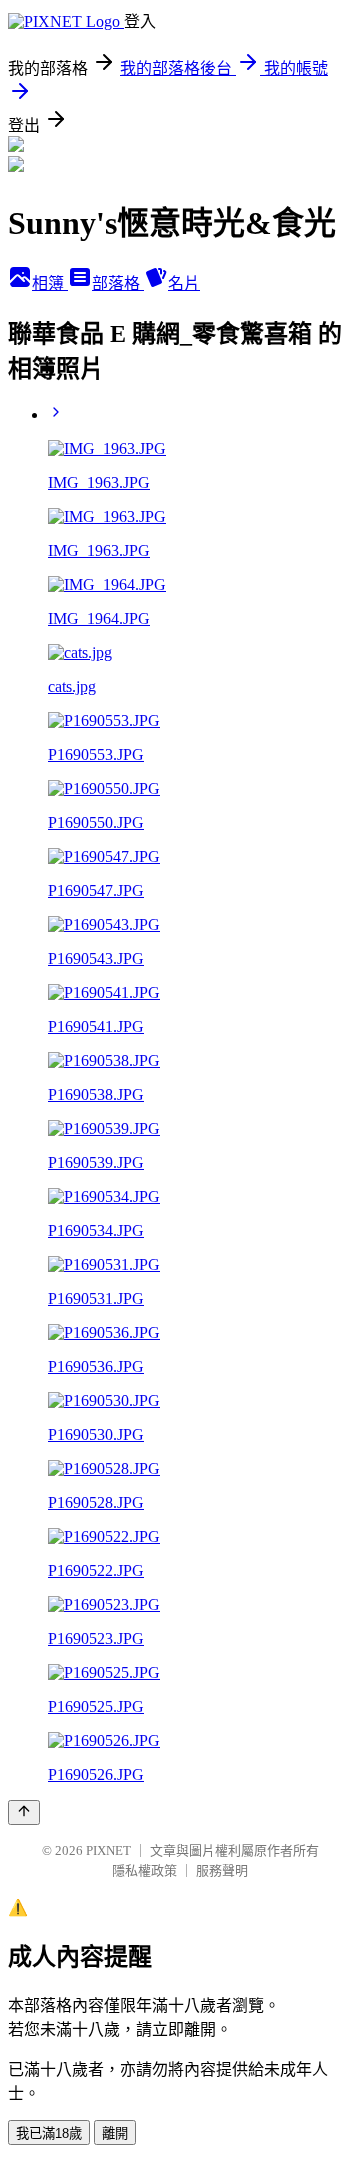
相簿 (50, 283)
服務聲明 (222, 1870)
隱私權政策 (144, 1870)
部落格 (118, 283)
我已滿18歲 (49, 2133)
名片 (184, 283)
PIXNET (108, 1850)
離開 (115, 2133)
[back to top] (24, 1812)
